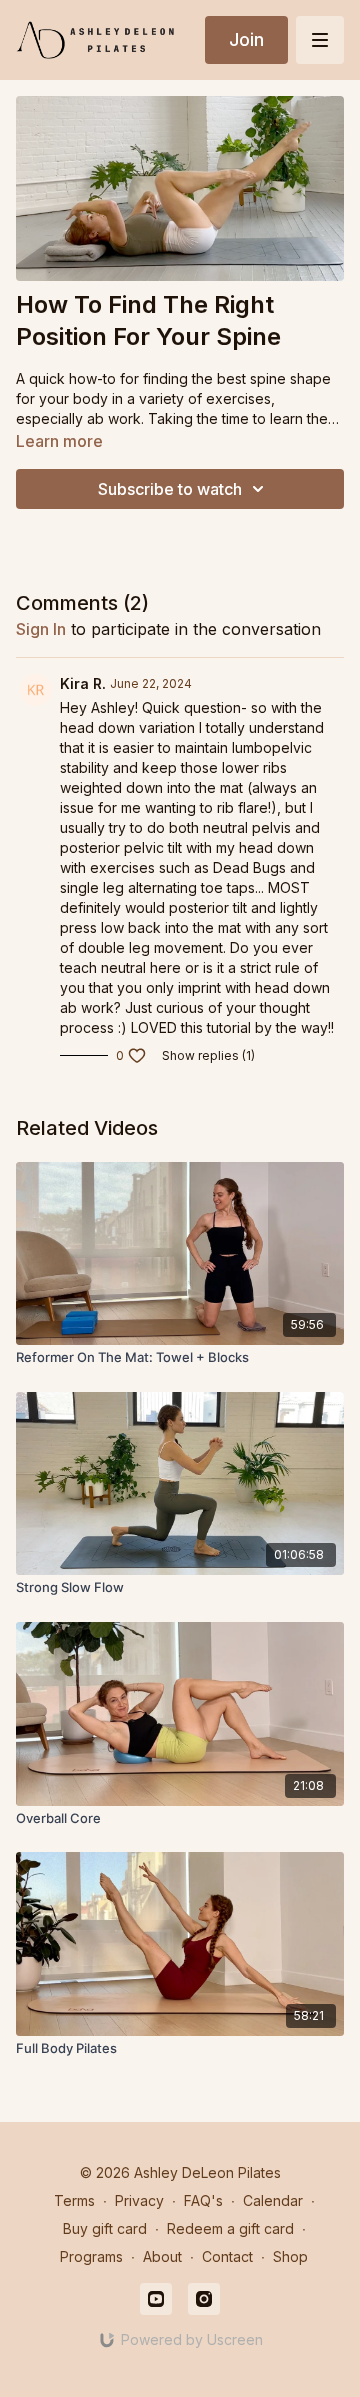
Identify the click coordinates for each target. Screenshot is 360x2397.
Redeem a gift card (230, 2228)
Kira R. (83, 683)
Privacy (139, 2200)
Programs (91, 2256)
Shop (290, 2256)
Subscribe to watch (170, 489)
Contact (227, 2256)
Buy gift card (105, 2228)
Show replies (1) (208, 1055)
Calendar (273, 2200)
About (162, 2256)
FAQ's (203, 2200)
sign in (41, 629)
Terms (74, 2200)
